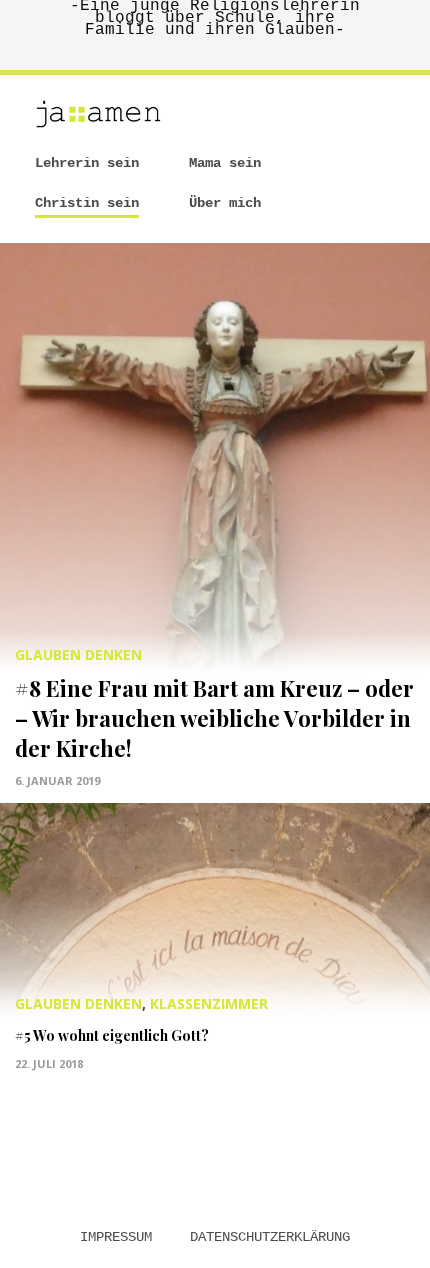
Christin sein (87, 203)
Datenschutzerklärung (270, 1237)
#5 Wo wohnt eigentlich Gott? (112, 1035)
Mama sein (225, 163)
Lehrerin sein (87, 163)
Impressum (116, 1237)
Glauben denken (78, 654)
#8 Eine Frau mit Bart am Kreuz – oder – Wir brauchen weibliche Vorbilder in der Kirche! (214, 718)
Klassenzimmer (209, 1003)
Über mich (225, 203)
